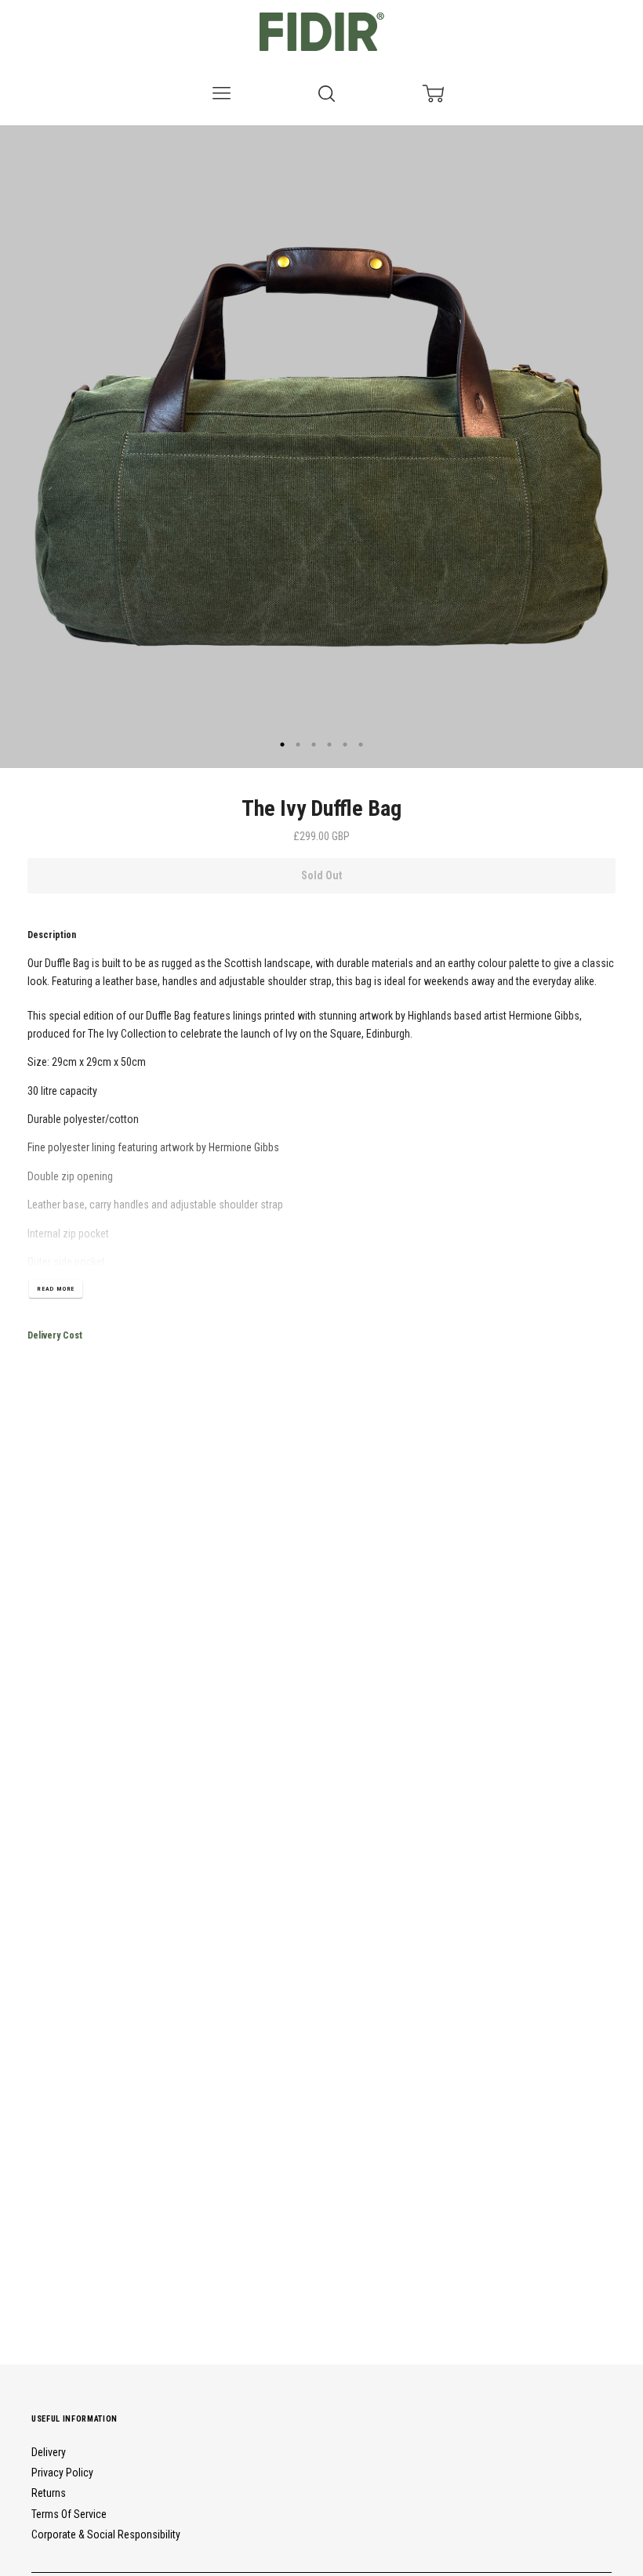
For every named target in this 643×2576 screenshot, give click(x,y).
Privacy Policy (62, 2473)
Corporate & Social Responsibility (106, 2534)
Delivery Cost (55, 1335)
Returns (49, 2493)
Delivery (49, 2452)
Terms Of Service (69, 2514)
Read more (56, 1289)
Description (52, 935)
